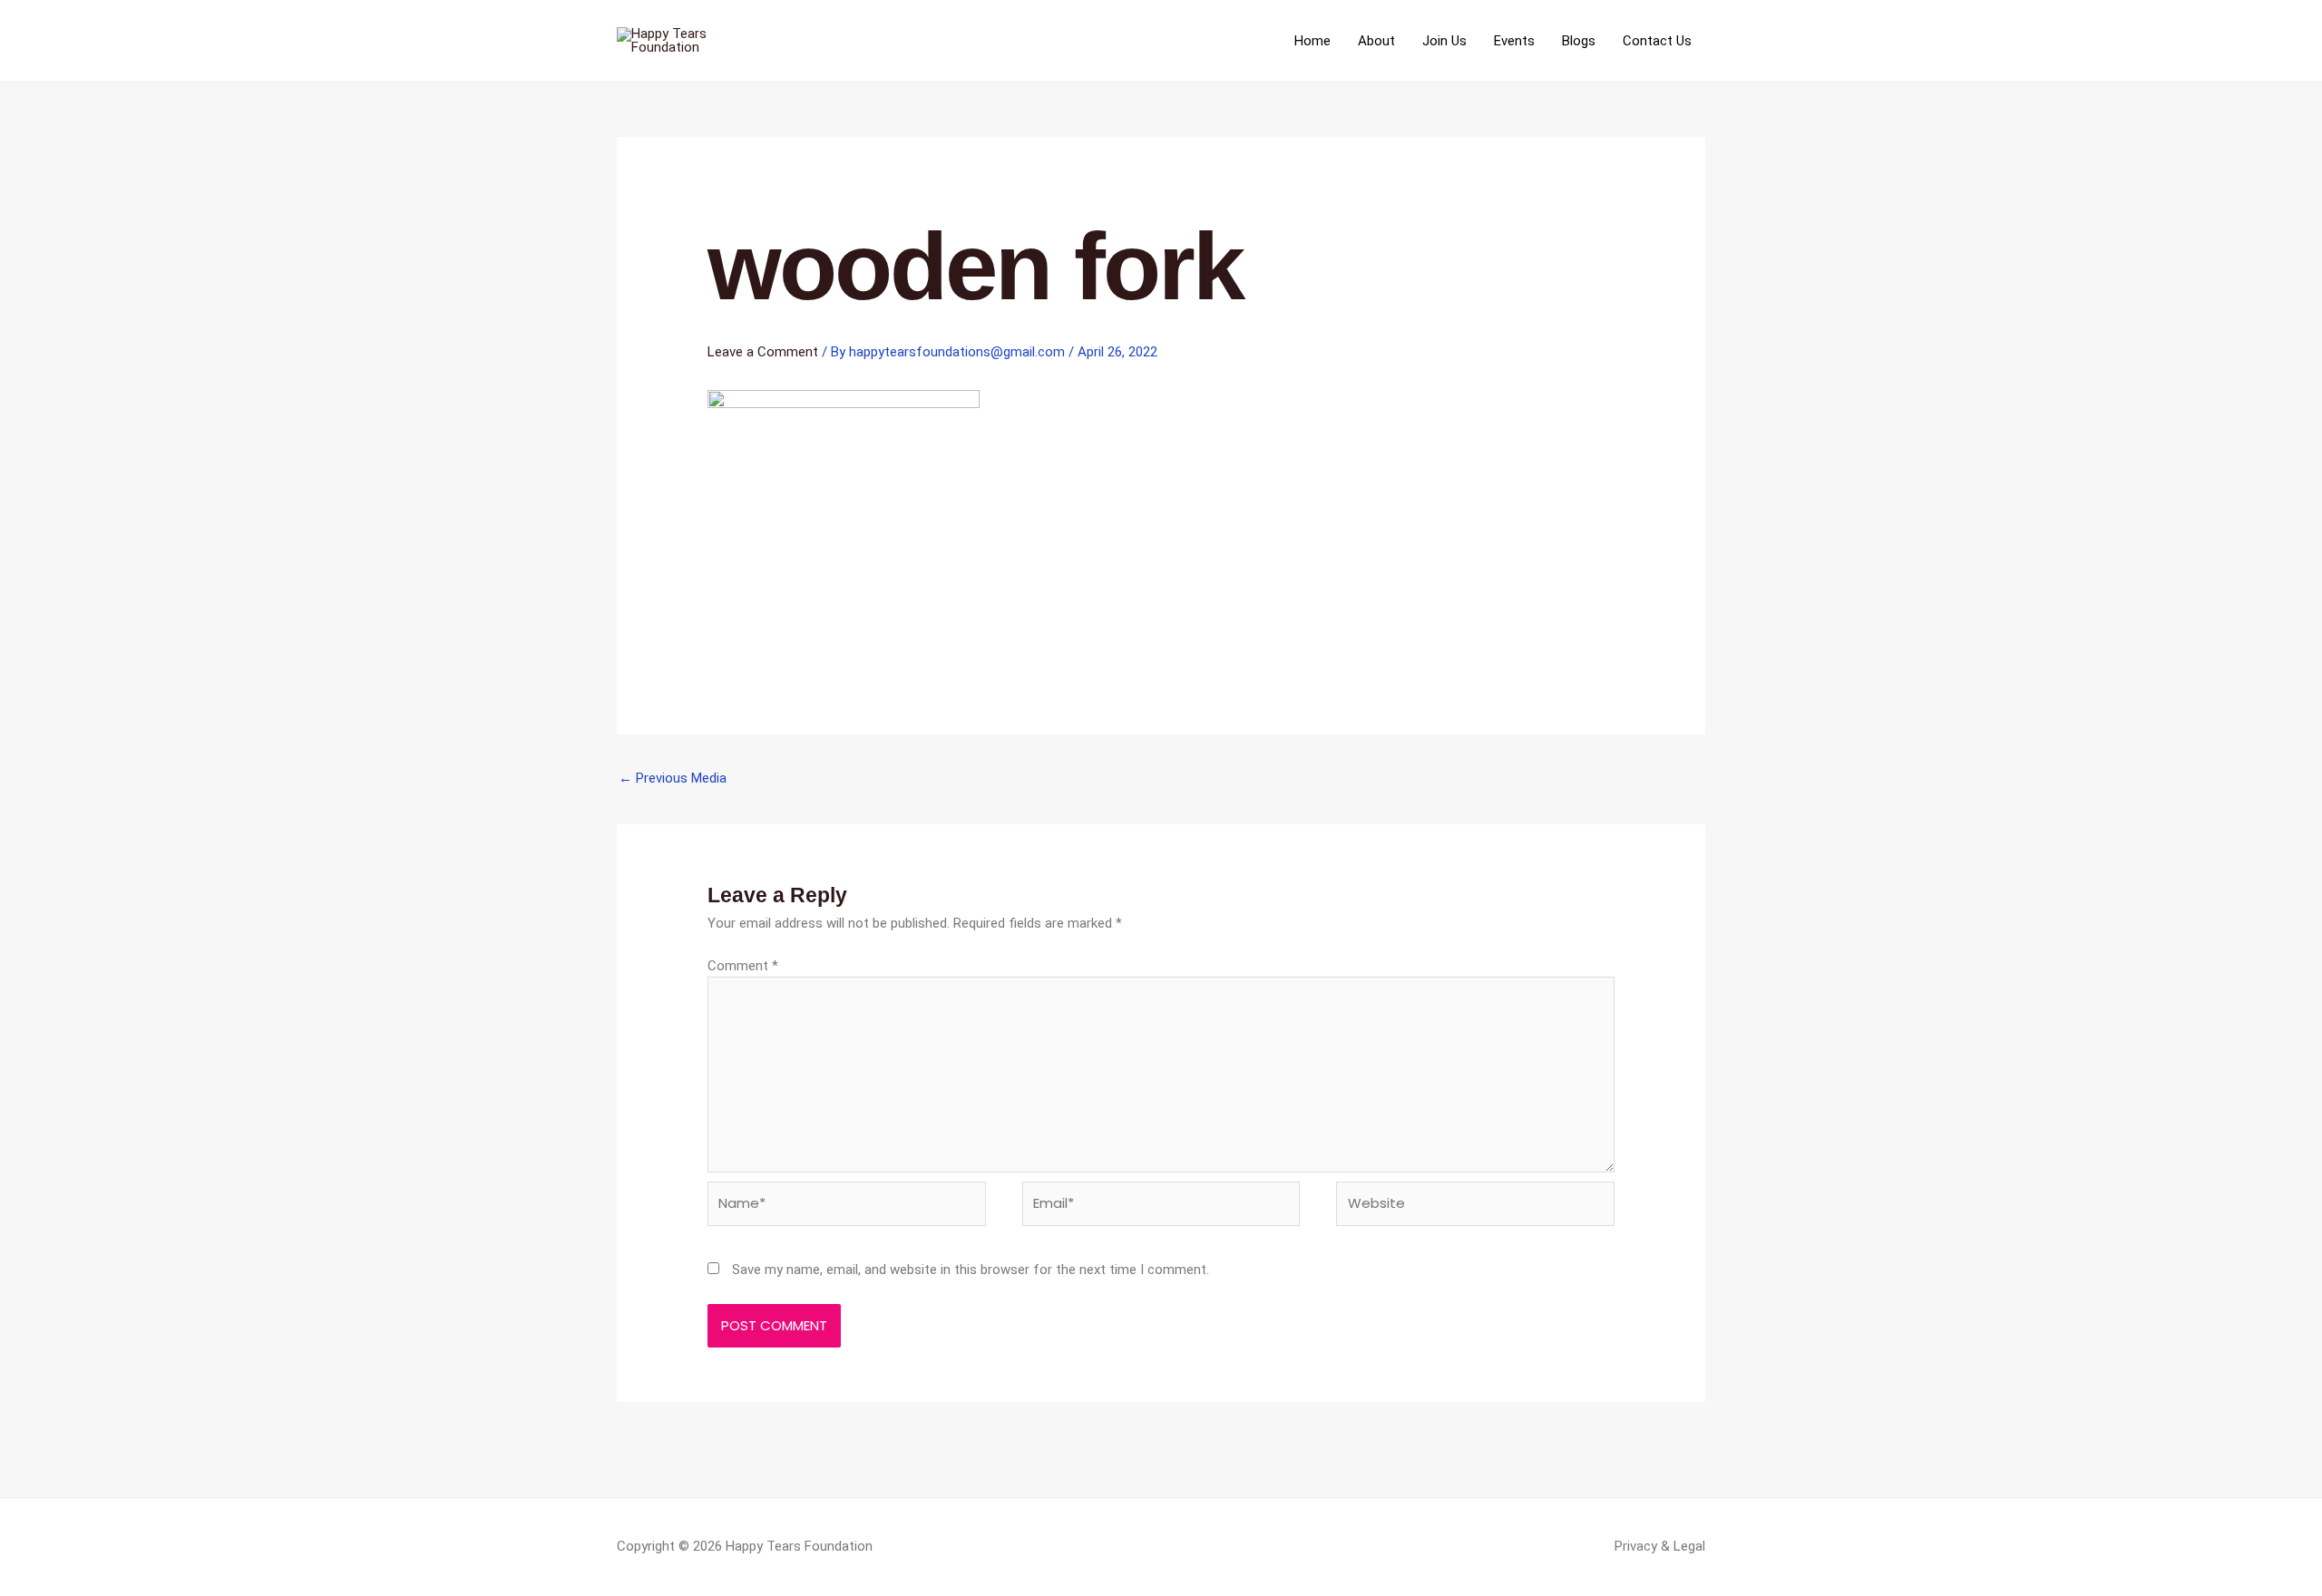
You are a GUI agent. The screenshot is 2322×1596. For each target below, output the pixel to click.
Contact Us (1657, 41)
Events (1514, 41)
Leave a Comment (763, 352)
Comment (743, 966)
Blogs (1579, 41)
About (1376, 41)
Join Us (1444, 41)
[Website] (1475, 1207)
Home (1312, 41)
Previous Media (673, 778)
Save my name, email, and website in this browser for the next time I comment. (971, 1270)
